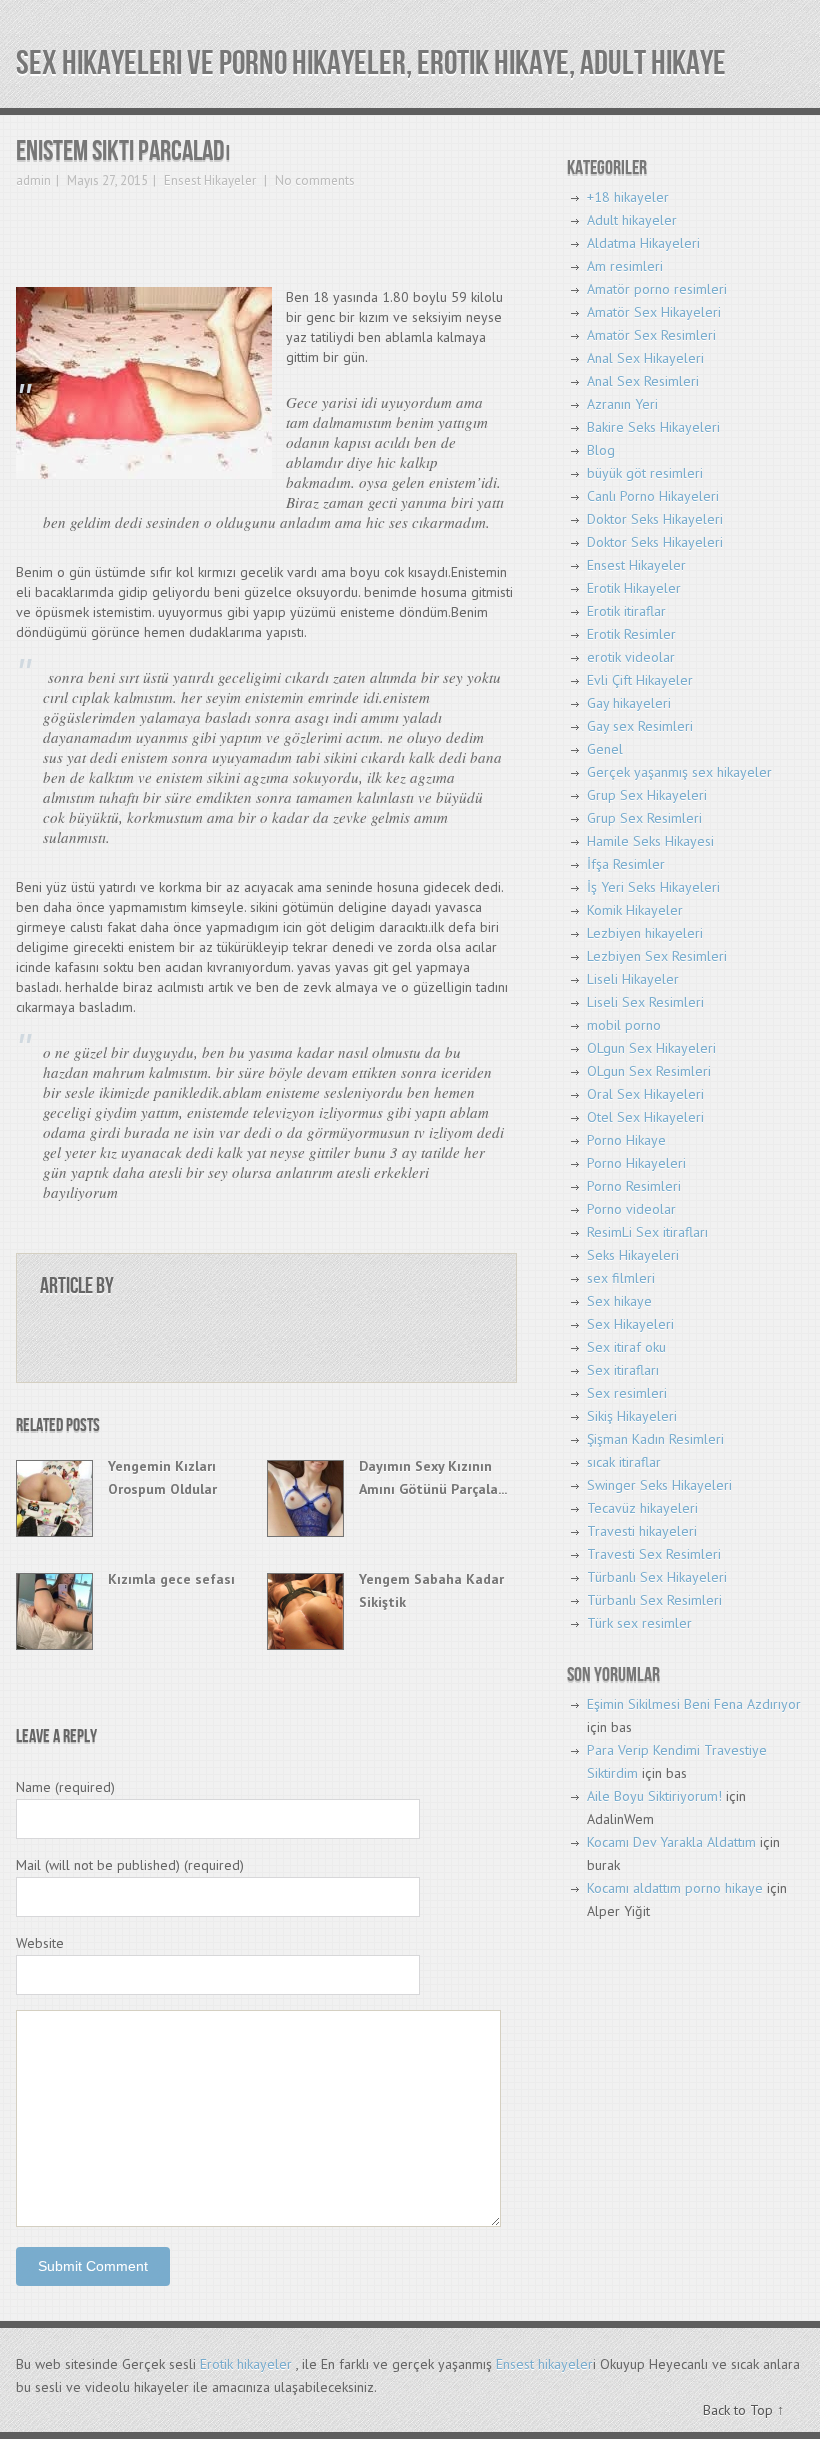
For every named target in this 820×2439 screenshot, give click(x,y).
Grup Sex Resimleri (644, 818)
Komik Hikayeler (635, 910)
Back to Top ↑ (743, 2410)
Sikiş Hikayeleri (632, 1416)
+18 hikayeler (628, 197)
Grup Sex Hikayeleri (647, 795)
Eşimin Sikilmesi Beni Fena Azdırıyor (694, 1704)
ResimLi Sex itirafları (647, 1232)
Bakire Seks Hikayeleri (653, 427)
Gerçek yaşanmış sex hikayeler (679, 772)
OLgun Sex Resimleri (649, 1071)
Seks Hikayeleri (633, 1255)
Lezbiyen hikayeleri (645, 933)
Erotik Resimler (631, 634)
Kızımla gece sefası (171, 1579)
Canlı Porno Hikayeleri (653, 496)
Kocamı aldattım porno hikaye (675, 1888)
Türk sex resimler (639, 1623)
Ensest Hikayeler (210, 180)
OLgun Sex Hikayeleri (651, 1048)
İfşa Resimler (626, 864)
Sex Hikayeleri (630, 1324)
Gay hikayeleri (629, 703)
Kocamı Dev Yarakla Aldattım (671, 1842)
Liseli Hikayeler (633, 979)
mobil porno (624, 1025)
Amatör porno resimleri (657, 289)
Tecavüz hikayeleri (642, 1508)
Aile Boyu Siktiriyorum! (654, 1796)
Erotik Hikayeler (634, 588)
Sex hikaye (619, 1301)
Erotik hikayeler (246, 2364)
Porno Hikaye (626, 1140)
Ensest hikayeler (544, 2364)
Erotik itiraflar (626, 611)
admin (33, 180)
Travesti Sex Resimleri (654, 1554)
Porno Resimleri (634, 1186)
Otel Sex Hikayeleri (645, 1117)
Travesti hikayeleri (642, 1531)
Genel (605, 749)
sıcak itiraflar (624, 1462)
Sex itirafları (623, 1370)
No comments (313, 180)
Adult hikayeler (632, 220)
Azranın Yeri (622, 404)
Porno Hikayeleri (636, 1163)
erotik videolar (631, 657)
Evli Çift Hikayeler (640, 680)
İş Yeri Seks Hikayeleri (653, 887)
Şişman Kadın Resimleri (655, 1439)
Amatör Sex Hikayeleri (654, 312)
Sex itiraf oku (626, 1347)
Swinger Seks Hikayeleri (659, 1485)
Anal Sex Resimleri (643, 381)
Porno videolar (631, 1209)
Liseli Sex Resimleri (645, 1002)
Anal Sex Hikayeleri (645, 358)
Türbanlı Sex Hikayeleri (657, 1577)
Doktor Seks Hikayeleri (655, 519)
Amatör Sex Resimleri (651, 335)
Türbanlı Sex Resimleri (654, 1600)
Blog (601, 450)
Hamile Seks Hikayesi (650, 841)
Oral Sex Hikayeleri (645, 1094)
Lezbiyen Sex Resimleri (657, 956)
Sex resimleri (627, 1393)
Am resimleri (625, 266)
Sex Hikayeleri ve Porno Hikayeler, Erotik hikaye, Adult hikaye (371, 63)
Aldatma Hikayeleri (643, 243)
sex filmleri (621, 1278)
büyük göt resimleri (645, 473)
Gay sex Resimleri (640, 726)
